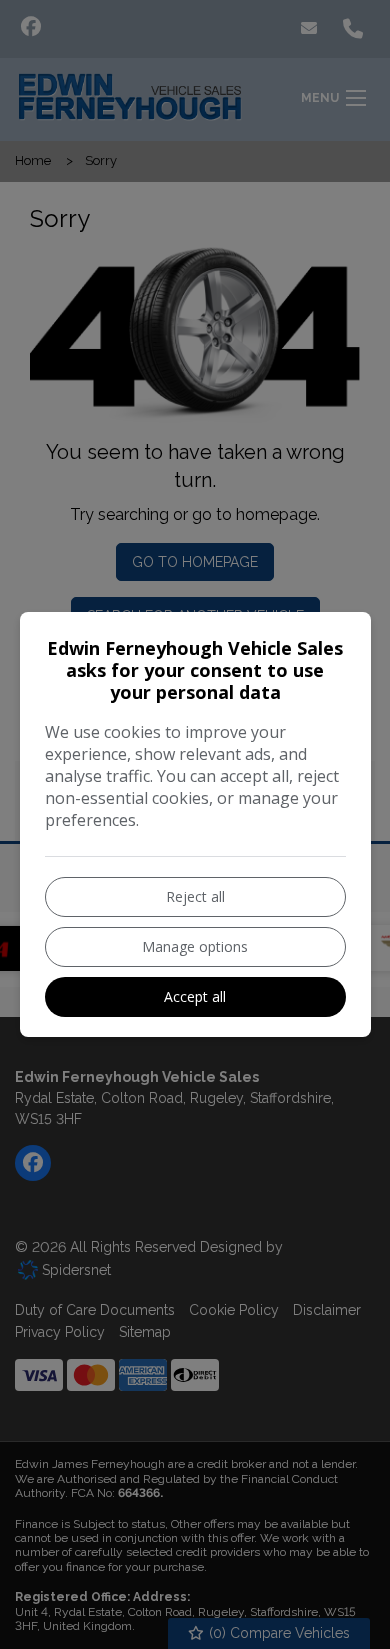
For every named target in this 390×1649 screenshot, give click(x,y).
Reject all (195, 896)
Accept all (195, 996)
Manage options (195, 946)
